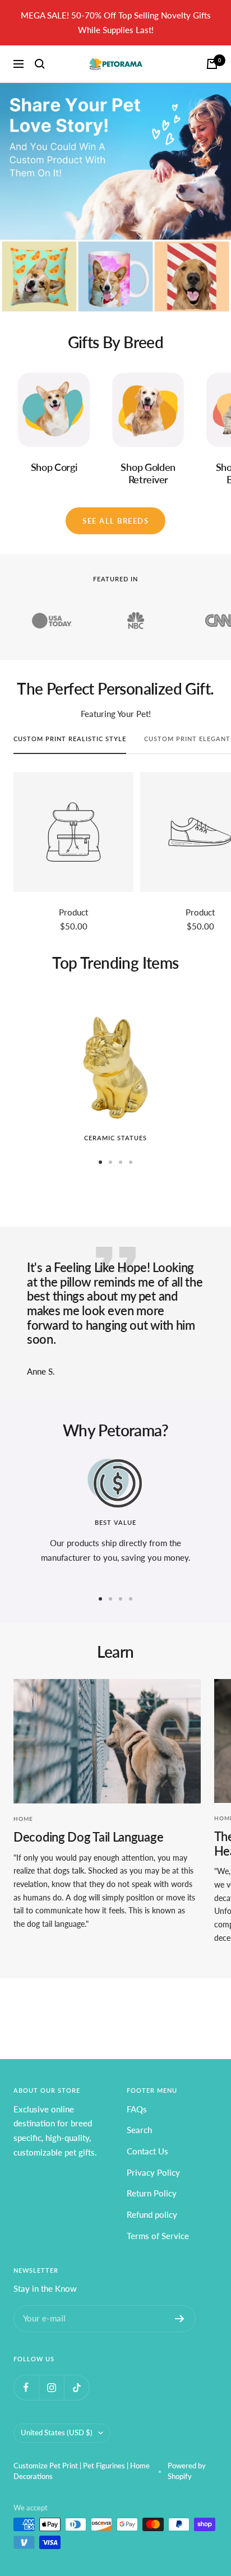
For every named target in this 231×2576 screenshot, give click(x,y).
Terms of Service (158, 2236)
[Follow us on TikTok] (77, 2387)
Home (23, 1819)
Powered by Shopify (187, 2471)
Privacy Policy (153, 2172)
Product (73, 912)
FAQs (137, 2109)
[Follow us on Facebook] (26, 2387)
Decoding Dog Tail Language (88, 1837)
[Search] (40, 64)
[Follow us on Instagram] (51, 2387)
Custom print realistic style (70, 739)
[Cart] (212, 64)
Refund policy (152, 2214)
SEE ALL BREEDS (115, 521)
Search (139, 2130)
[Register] (180, 2319)
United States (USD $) (57, 2432)
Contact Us (147, 2151)
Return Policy (152, 2193)
